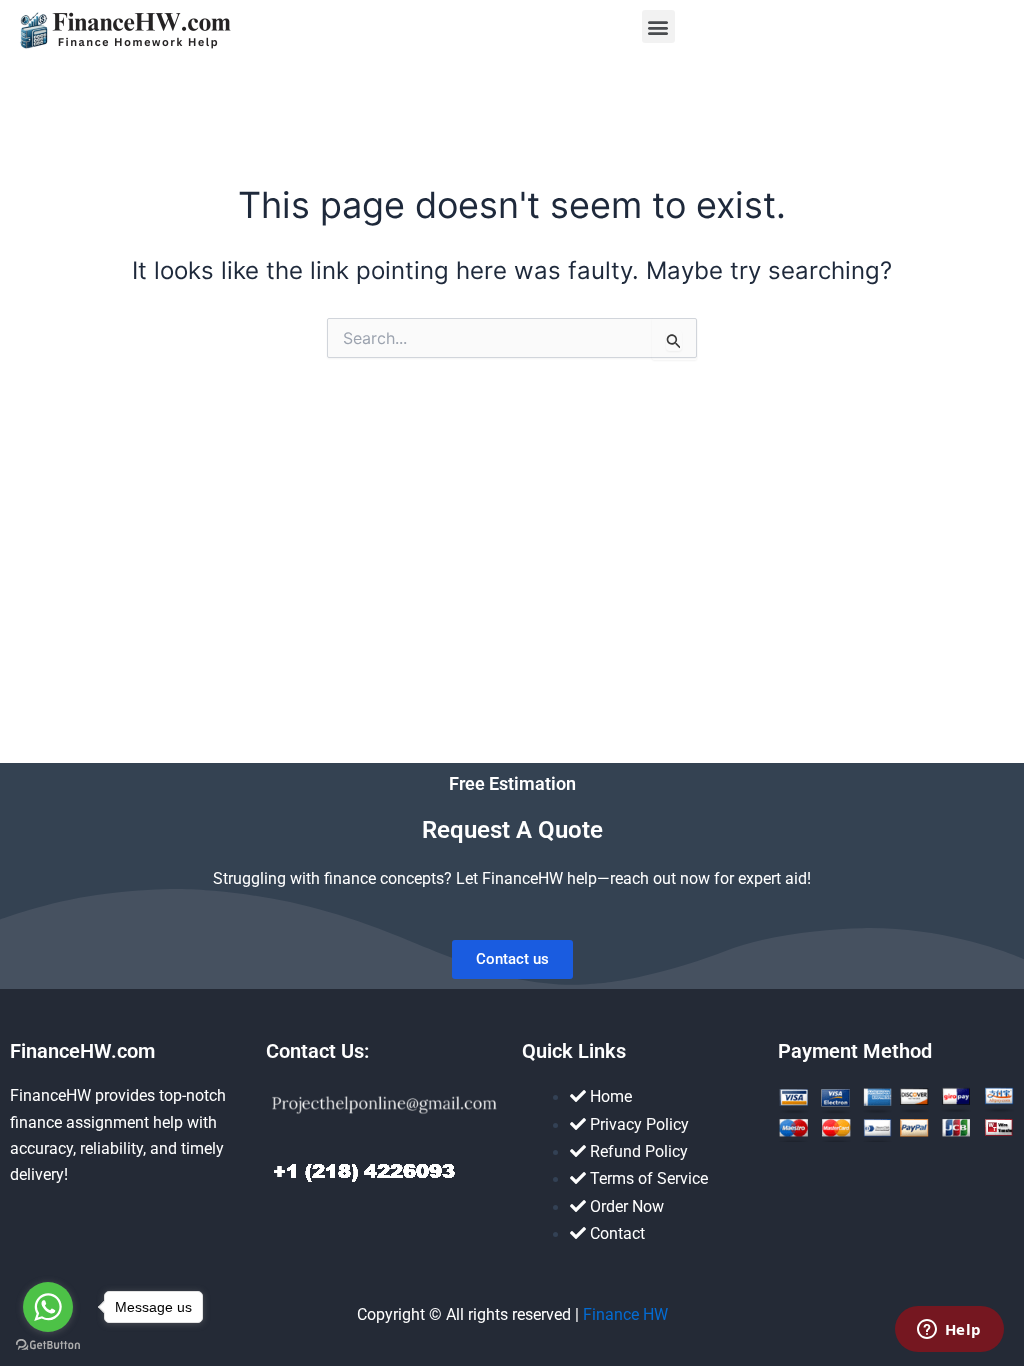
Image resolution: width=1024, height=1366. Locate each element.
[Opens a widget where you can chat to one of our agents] (949, 1331)
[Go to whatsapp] (48, 1307)
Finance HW (625, 1314)
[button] (658, 26)
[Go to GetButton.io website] (48, 1345)
